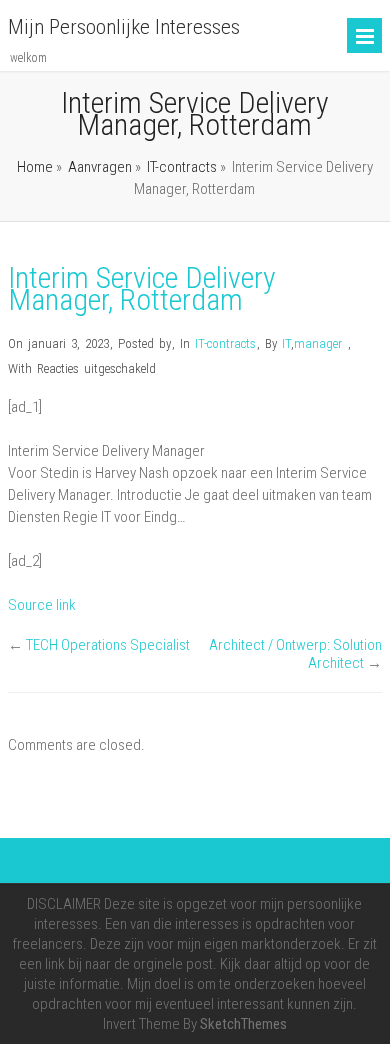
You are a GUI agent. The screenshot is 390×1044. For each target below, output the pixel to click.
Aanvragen (100, 167)
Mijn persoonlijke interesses (124, 27)
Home (35, 167)
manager (318, 343)
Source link (42, 605)
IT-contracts (182, 167)
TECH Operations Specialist (108, 645)
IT (286, 343)
